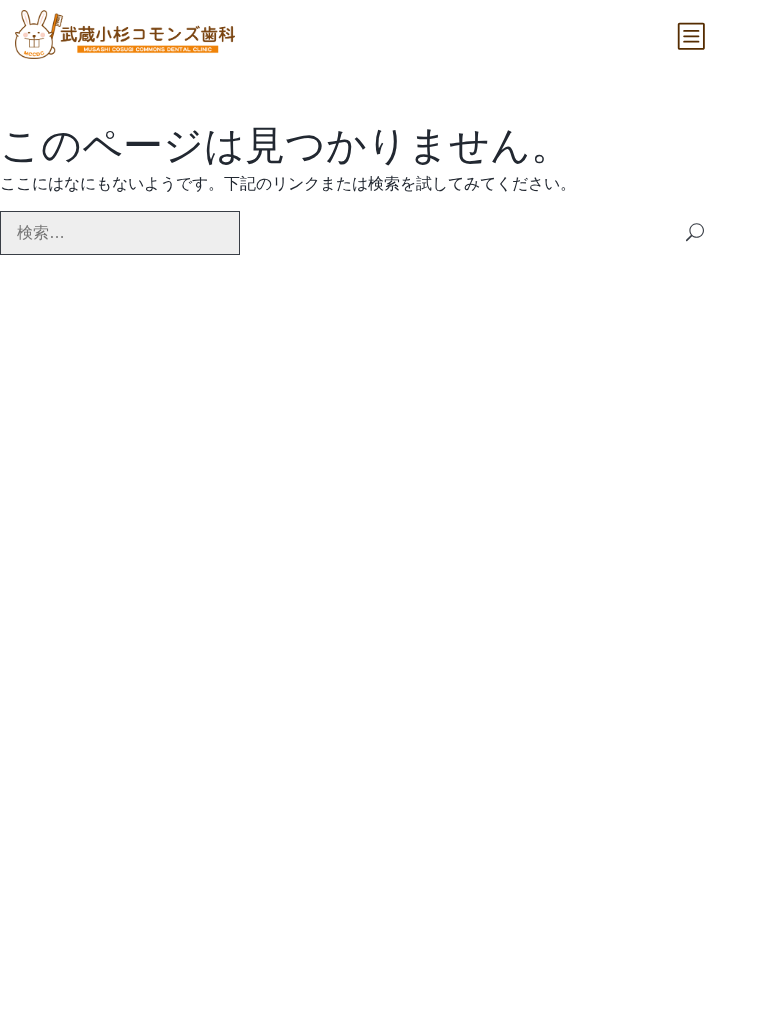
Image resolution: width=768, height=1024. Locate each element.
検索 (695, 232)
